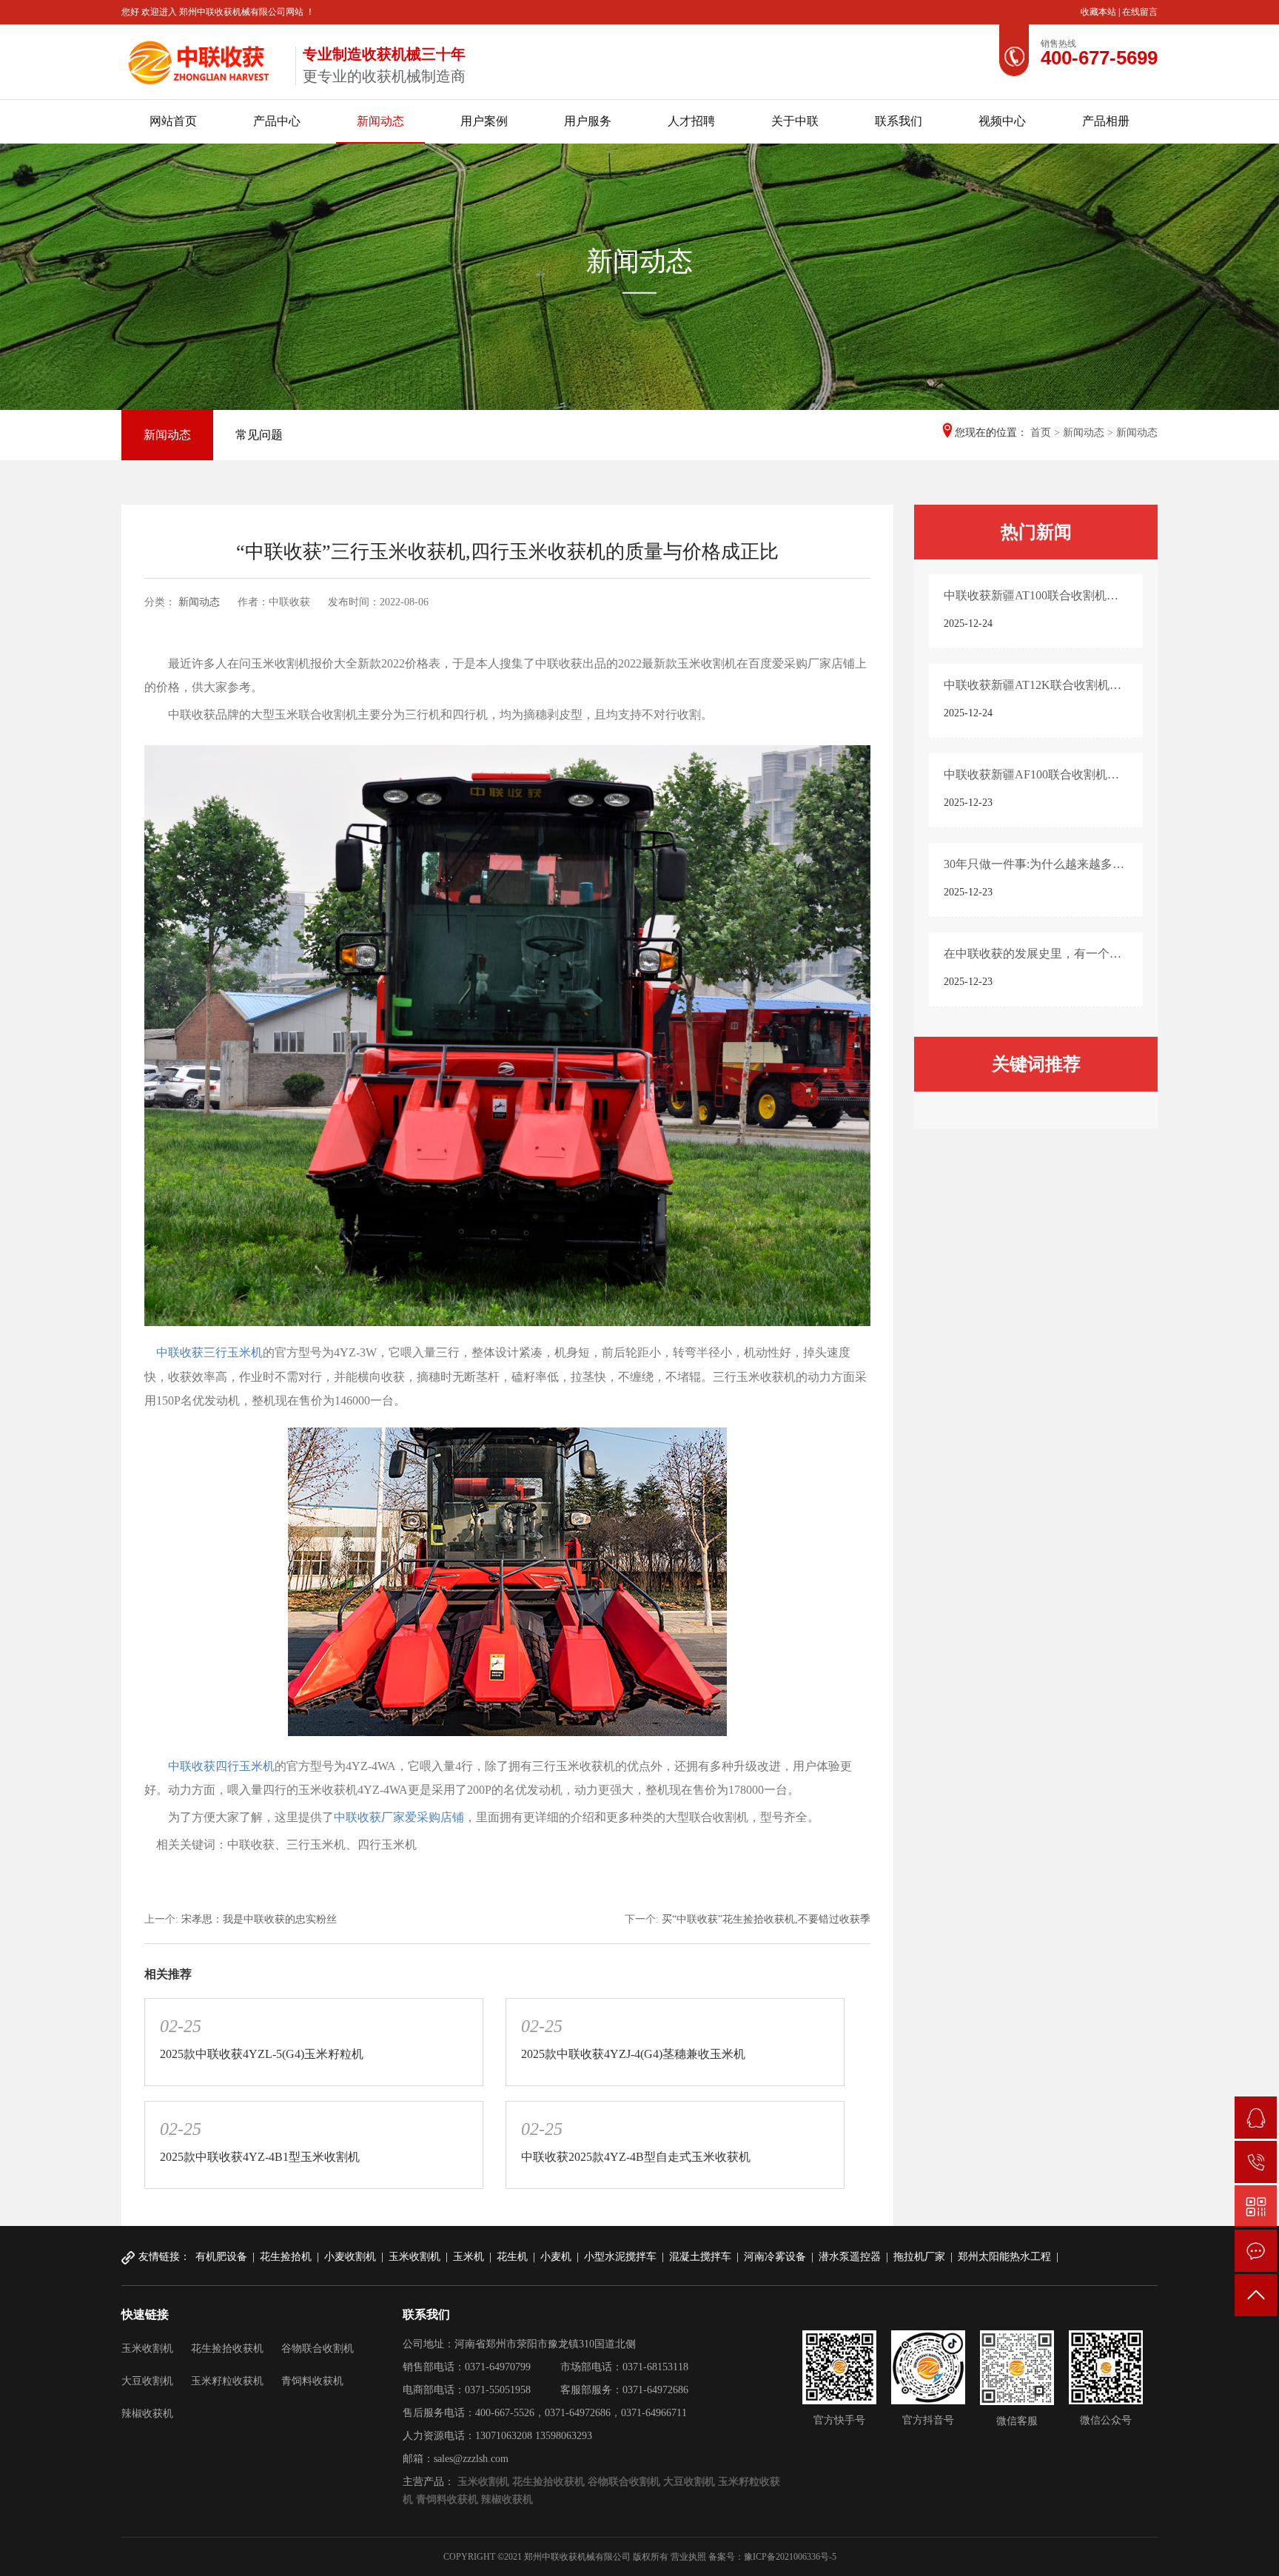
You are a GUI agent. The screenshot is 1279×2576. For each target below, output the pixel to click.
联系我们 (899, 121)
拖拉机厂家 (919, 2257)
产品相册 (1106, 121)
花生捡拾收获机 (227, 2348)
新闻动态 (380, 121)
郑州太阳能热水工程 (1004, 2257)
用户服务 (588, 121)
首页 (1041, 433)
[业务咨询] (1256, 2118)
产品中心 (277, 121)
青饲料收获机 (312, 2381)
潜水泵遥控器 (850, 2257)
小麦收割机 (350, 2257)
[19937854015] (1256, 2162)
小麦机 (556, 2257)
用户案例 (484, 121)
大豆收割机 (147, 2381)
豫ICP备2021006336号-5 (790, 2557)
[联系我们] (1256, 2251)
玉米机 (469, 2257)
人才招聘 (691, 121)
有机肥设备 (221, 2257)
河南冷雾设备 (775, 2257)
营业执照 (688, 2557)
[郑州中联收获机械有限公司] (203, 59)
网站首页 (173, 121)
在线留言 (1140, 12)
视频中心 (1002, 121)
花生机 (512, 2257)
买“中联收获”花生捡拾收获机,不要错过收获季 (766, 1919)
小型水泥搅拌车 (620, 2257)
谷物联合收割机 (318, 2348)
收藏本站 (1100, 12)
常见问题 (259, 435)
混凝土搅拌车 (700, 2257)
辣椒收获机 (147, 2414)
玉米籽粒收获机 (227, 2381)
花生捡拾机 (286, 2257)
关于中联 (795, 121)
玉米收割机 (414, 2257)
